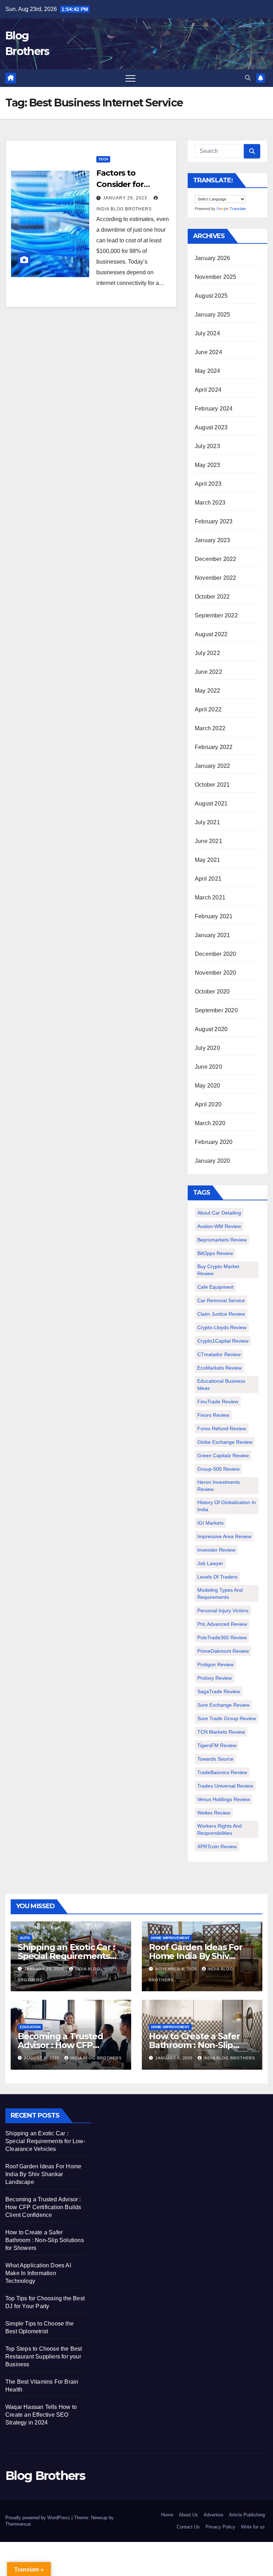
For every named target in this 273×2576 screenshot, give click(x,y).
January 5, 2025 (175, 2058)
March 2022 (210, 728)
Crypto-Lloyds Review (222, 1327)
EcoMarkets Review (220, 1368)
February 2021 (214, 916)
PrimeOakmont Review (223, 1651)
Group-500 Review (218, 1469)
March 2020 (210, 1123)
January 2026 (212, 258)
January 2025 (212, 315)
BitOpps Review (215, 1253)
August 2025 (211, 296)
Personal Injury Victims (223, 1611)
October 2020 (212, 992)
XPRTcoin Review (217, 1846)
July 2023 (207, 446)
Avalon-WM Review (219, 1226)
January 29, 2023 (126, 198)
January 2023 (212, 540)
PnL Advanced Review (222, 1624)
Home (167, 2515)
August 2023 (211, 427)
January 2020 (212, 1161)
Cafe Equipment (215, 1287)
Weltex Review (214, 1813)
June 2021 (208, 841)
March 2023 (210, 503)
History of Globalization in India (227, 1506)
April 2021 (208, 879)
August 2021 (211, 803)
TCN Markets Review (221, 1732)
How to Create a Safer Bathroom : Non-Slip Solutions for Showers (195, 2045)
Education (30, 2027)
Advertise (213, 2515)
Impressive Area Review (224, 1536)
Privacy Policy (220, 2527)
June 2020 (208, 1067)
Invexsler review (216, 1550)
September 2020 (216, 1010)
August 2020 (211, 1029)
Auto (25, 1938)
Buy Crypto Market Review (218, 1270)
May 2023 (208, 465)
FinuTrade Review (218, 1402)
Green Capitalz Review (223, 1455)
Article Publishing (247, 2515)
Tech (103, 159)
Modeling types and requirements (220, 1594)
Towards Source (215, 1759)
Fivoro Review (213, 1415)
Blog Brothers (45, 2476)
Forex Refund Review (222, 1429)
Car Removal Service (221, 1300)
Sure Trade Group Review (227, 1718)
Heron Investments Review (219, 1486)
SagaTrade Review (219, 1691)
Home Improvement (170, 1938)
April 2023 (208, 484)
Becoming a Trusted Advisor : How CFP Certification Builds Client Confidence (43, 2207)
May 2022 (208, 691)
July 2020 (207, 1048)
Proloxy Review (215, 1678)
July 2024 (207, 333)
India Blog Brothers (96, 2058)
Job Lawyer (210, 1563)
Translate (238, 209)
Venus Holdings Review (224, 1799)
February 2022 (214, 747)
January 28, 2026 (45, 1969)
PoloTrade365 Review (222, 1637)
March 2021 (210, 898)
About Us (188, 2515)
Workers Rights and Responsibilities (220, 1829)
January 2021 (212, 935)
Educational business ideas (221, 1385)
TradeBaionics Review (222, 1772)
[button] (248, 78)
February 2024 (214, 409)
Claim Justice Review (221, 1314)
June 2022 (208, 672)
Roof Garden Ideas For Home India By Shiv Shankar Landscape (196, 1956)
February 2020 (214, 1142)
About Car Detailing (219, 1213)
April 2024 (208, 390)
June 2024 (208, 352)
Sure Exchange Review (223, 1705)
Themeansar (18, 2524)
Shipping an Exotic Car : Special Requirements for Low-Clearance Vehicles (45, 2141)
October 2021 (212, 785)
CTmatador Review (219, 1354)
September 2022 (216, 615)
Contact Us (188, 2527)
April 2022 (208, 709)
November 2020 (216, 973)
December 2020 (216, 954)
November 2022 (216, 578)
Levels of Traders (217, 1577)
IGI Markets (210, 1523)
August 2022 (211, 634)
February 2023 (214, 521)
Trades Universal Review (225, 1786)
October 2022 (212, 597)
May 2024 (208, 371)
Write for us (253, 2527)
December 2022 (216, 559)
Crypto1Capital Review (223, 1341)
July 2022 (207, 653)
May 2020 (208, 1086)
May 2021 (208, 860)
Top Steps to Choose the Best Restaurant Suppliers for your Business (44, 2357)
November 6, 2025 (177, 1969)
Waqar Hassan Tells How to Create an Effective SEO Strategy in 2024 (41, 2415)
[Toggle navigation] (130, 78)
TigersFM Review (217, 1745)
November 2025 (216, 277)
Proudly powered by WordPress (38, 2518)
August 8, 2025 (42, 2058)
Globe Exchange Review (225, 1442)
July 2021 (207, 822)
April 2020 (208, 1104)
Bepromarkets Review (222, 1240)
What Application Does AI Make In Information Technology (38, 2273)
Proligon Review (215, 1664)
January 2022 (212, 766)
